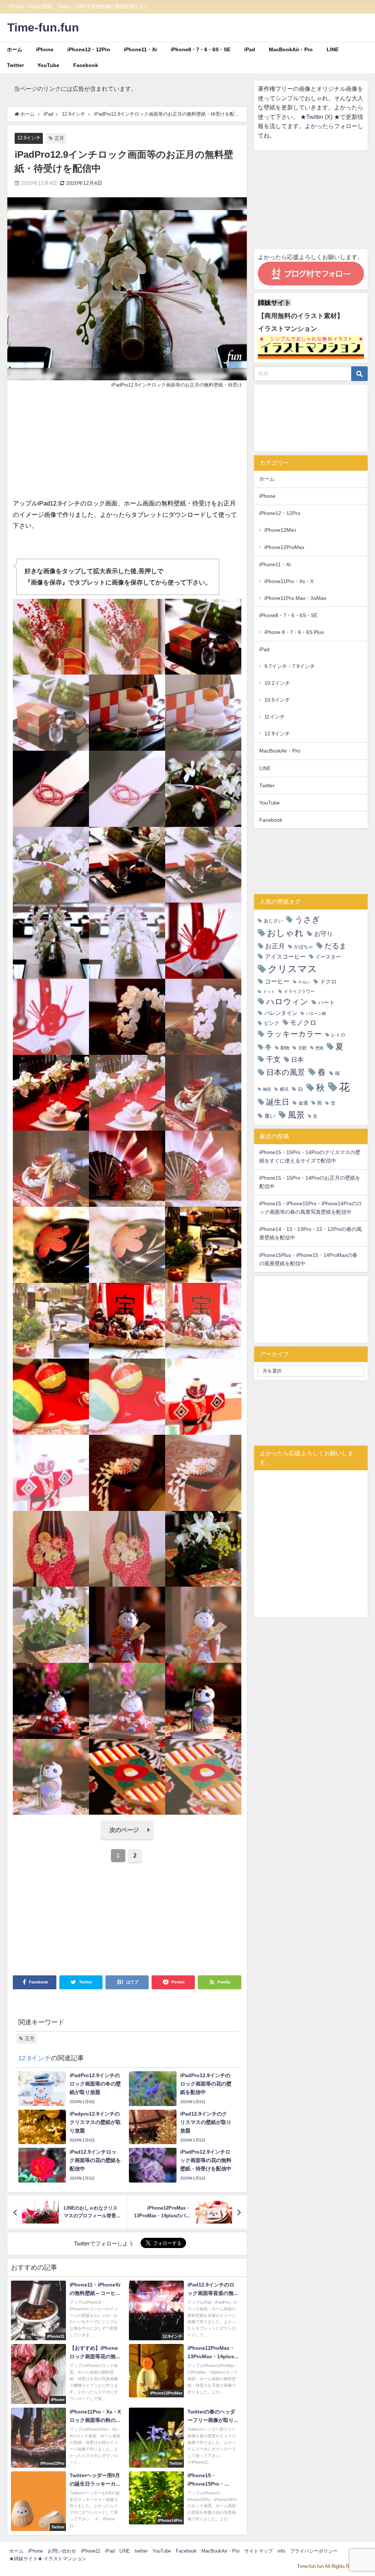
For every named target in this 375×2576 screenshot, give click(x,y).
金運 (303, 1103)
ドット (269, 992)
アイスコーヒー (285, 956)
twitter (141, 2551)
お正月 (275, 946)
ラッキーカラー (294, 1034)
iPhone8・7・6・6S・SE (201, 49)
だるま (335, 946)
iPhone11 (91, 2551)
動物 (285, 1048)
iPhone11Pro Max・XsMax (295, 598)
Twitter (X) (320, 117)
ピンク (272, 1023)
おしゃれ (285, 933)
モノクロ (303, 1023)
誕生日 (278, 1102)
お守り (324, 934)
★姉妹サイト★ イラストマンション (48, 2559)
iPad (250, 49)
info (281, 2551)
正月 (59, 138)
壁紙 (319, 1048)
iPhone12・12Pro (89, 49)
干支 (273, 1059)
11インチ (275, 717)
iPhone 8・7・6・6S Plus (294, 632)
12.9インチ (29, 138)
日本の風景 (286, 1072)
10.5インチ (277, 700)
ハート (326, 1002)
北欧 (302, 1048)
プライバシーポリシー (314, 2551)
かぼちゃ (304, 947)
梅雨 (267, 1089)
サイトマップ (259, 2551)
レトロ (338, 1035)
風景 (296, 1115)
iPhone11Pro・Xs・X (289, 581)
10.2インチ (277, 683)
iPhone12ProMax (284, 547)
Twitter (15, 65)
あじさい (273, 921)
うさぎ (307, 919)
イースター (328, 957)
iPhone (45, 49)
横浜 (284, 1089)
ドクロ (328, 981)
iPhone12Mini (280, 530)
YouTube (48, 65)
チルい (304, 982)
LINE (333, 49)
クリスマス (292, 969)
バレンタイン (281, 1013)
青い (270, 1116)
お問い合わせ (62, 2551)
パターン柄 (316, 1014)
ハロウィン (287, 1002)
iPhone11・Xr (140, 49)
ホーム (15, 49)
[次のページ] (127, 1838)
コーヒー (277, 981)
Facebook (86, 65)
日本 (297, 1059)
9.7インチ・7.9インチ (290, 666)
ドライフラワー (299, 992)
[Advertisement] (127, 447)
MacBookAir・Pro (291, 49)
